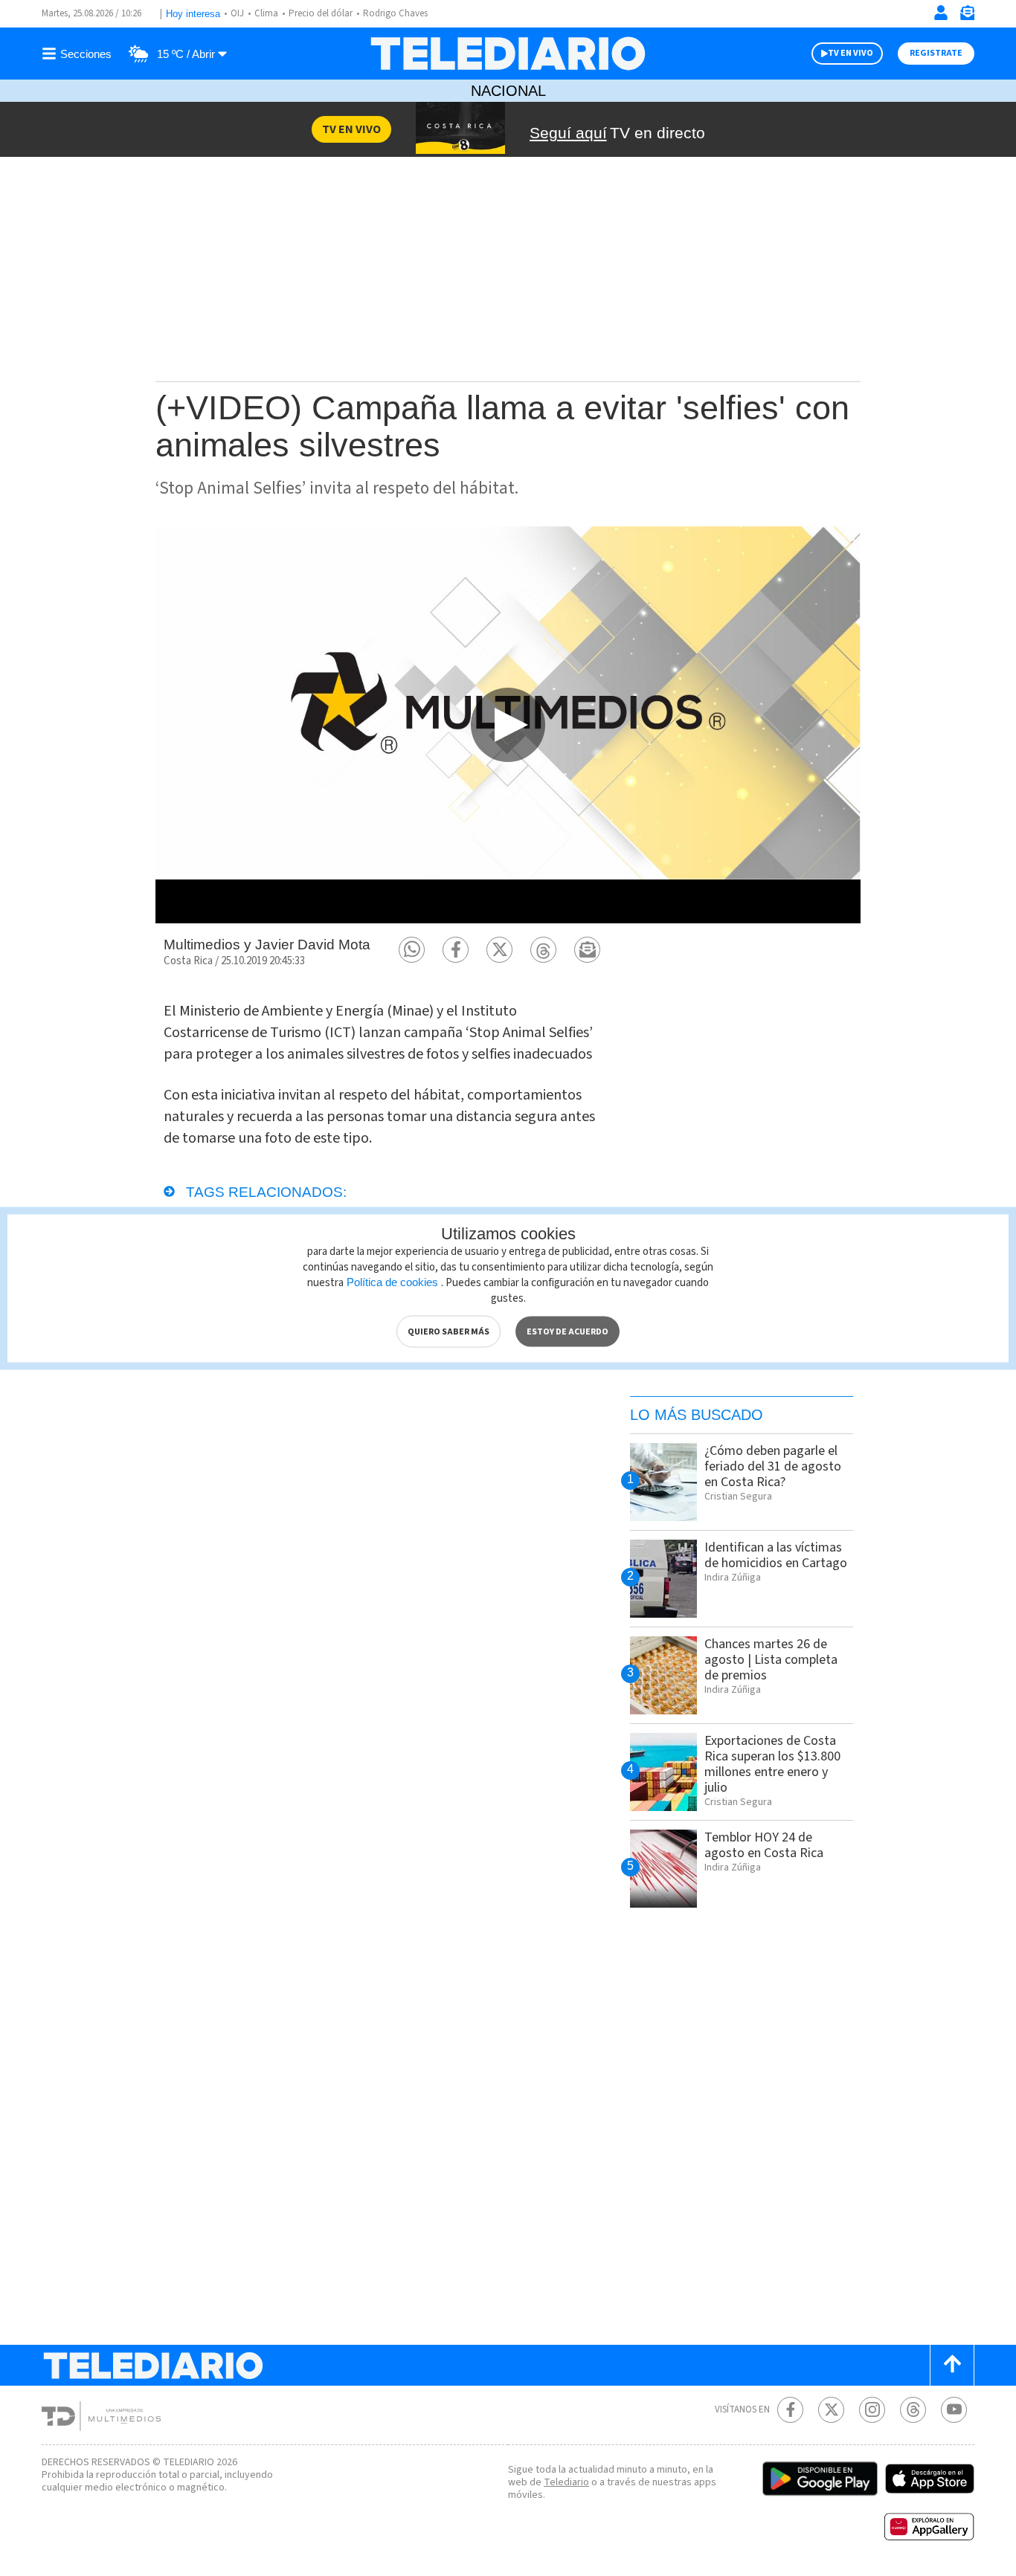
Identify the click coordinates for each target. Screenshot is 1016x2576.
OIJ (237, 13)
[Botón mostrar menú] (79, 54)
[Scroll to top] (952, 2365)
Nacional (508, 91)
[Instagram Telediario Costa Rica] (872, 2410)
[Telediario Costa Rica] (508, 54)
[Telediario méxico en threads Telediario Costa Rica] (913, 2410)
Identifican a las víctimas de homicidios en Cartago (776, 1555)
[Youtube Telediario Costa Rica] (954, 2410)
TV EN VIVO (851, 53)
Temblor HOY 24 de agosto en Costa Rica (764, 1845)
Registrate (936, 53)
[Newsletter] (967, 16)
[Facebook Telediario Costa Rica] (790, 2410)
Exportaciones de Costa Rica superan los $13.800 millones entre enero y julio (772, 1764)
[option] (508, 724)
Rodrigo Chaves (395, 13)
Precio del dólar (321, 13)
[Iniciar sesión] (941, 13)
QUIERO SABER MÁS (448, 1331)
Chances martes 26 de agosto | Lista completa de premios (771, 1660)
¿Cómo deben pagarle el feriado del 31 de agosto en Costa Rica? (773, 1466)
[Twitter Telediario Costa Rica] (831, 2410)
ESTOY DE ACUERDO (568, 1331)
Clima (266, 13)
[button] (412, 950)
